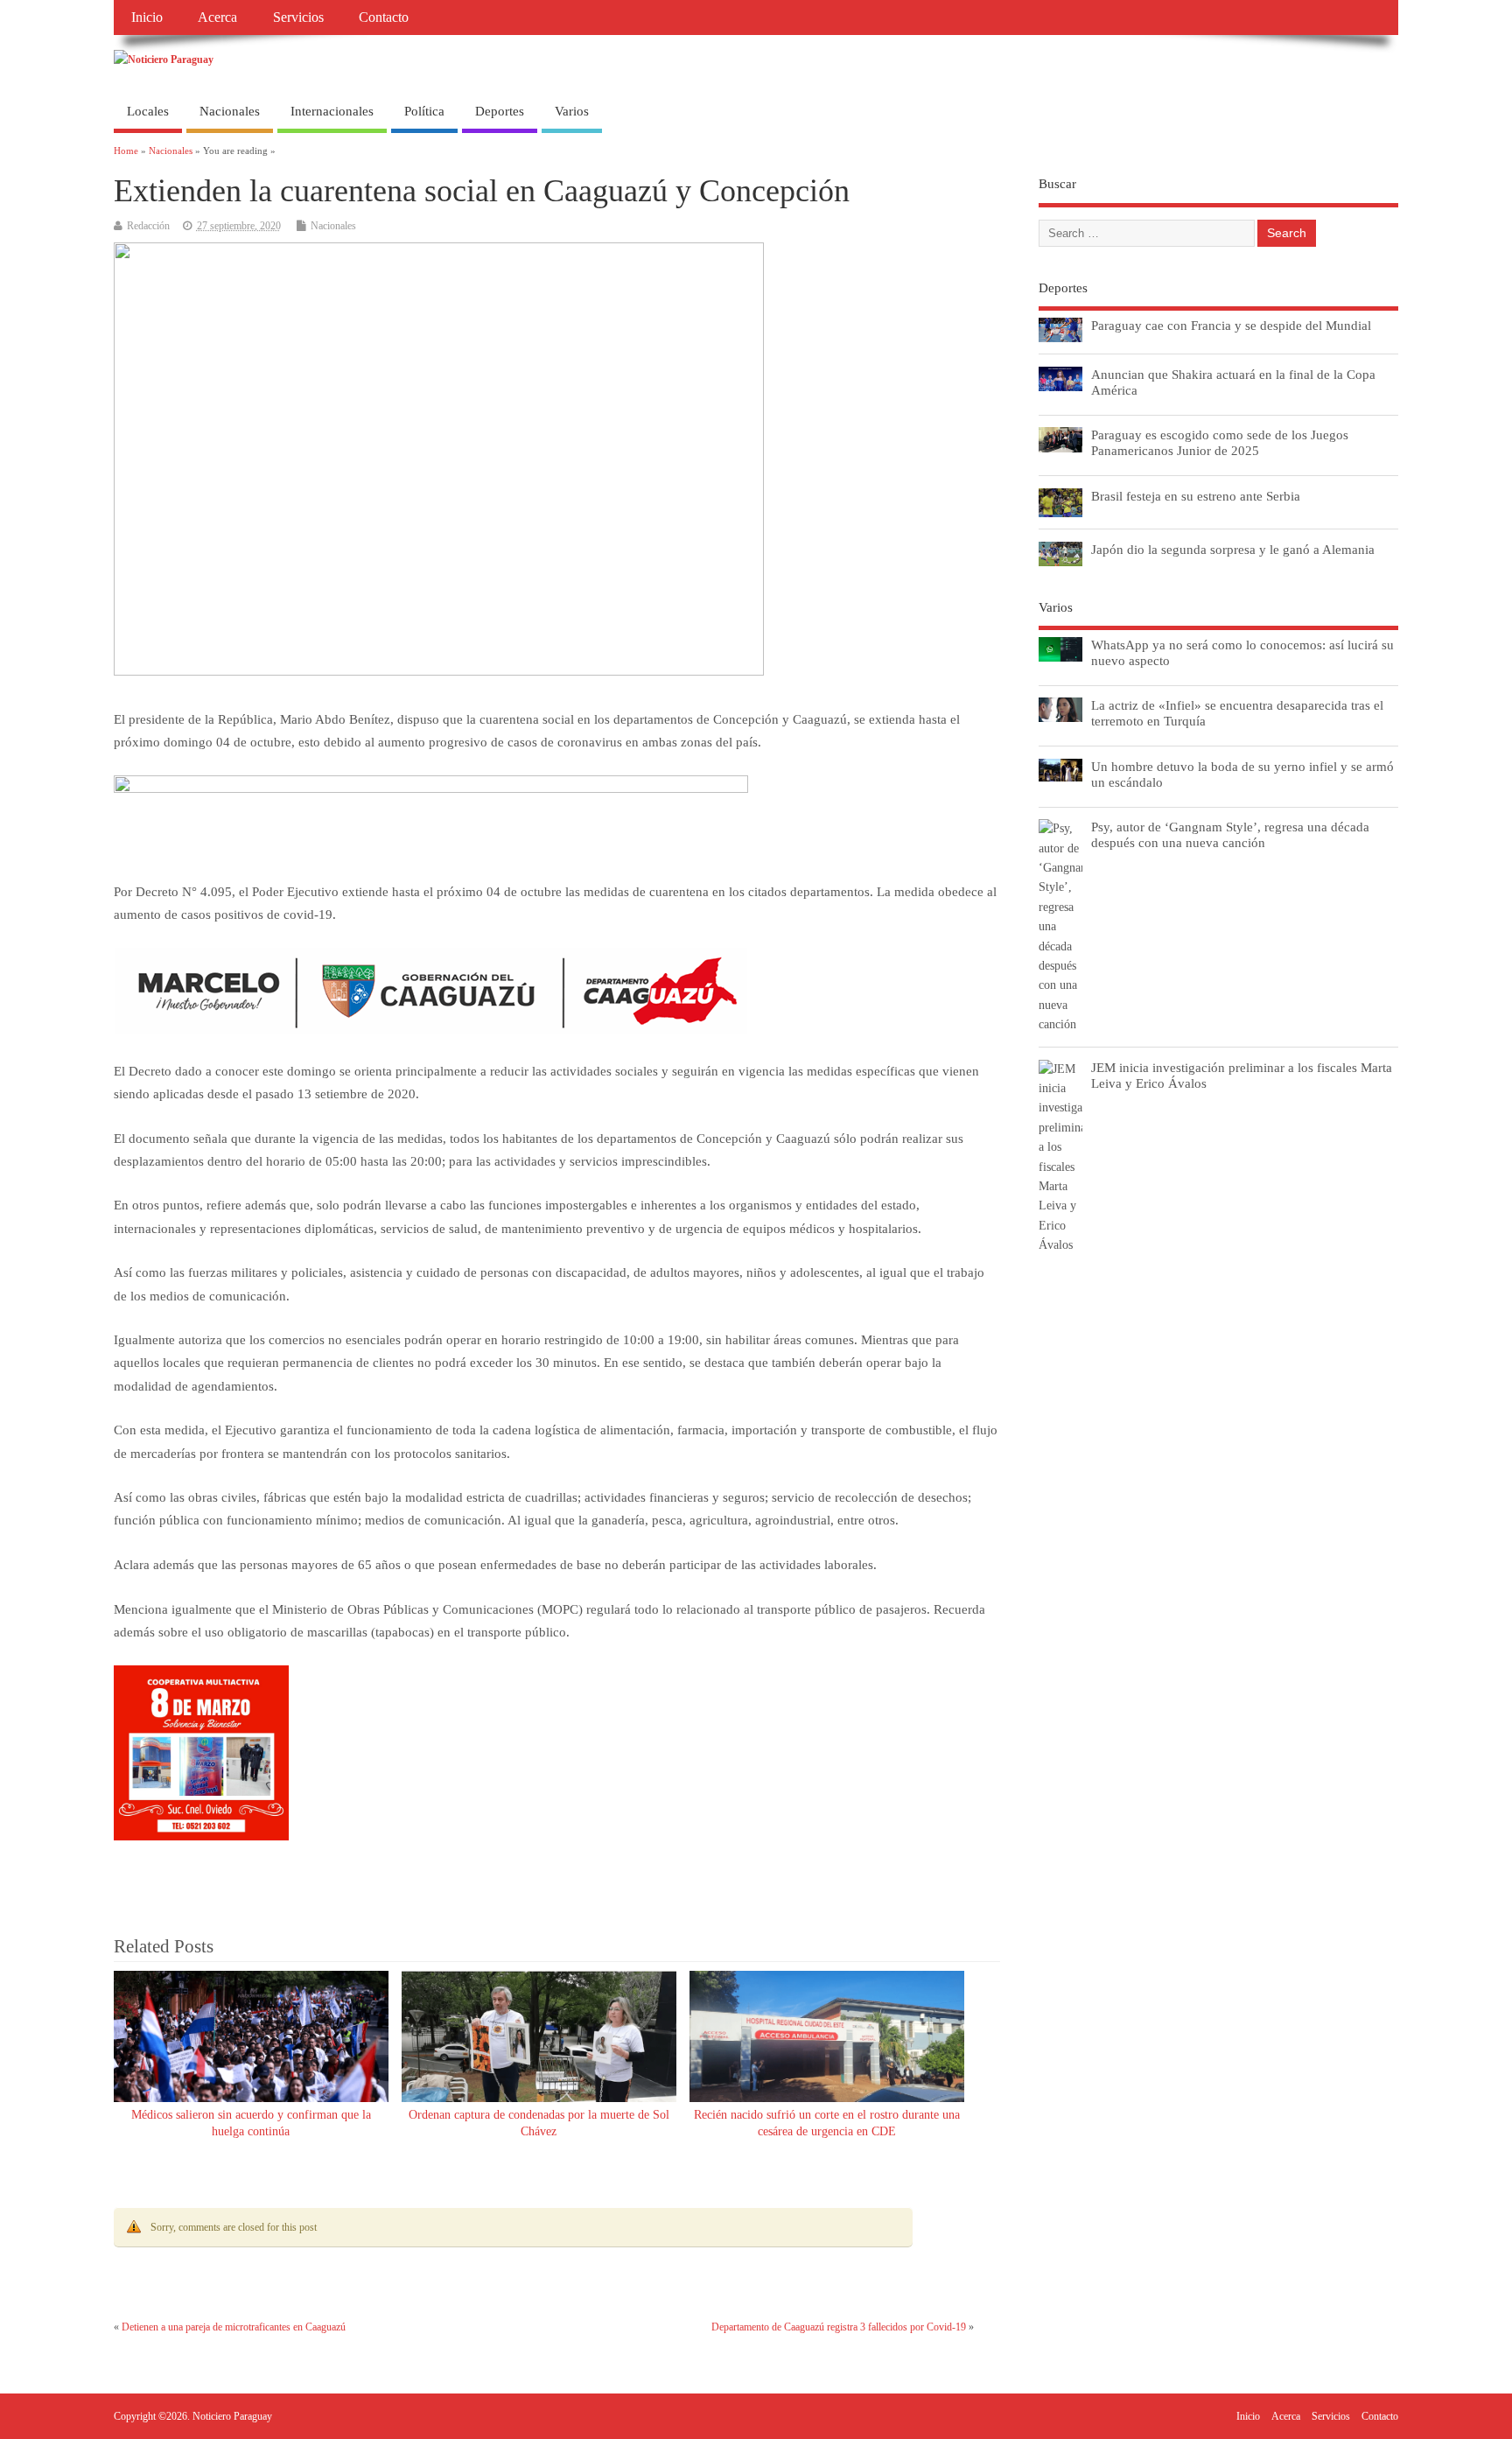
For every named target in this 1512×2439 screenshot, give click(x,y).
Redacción (148, 226)
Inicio (147, 18)
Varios (572, 111)
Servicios (298, 18)
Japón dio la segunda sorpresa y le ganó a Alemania (1233, 549)
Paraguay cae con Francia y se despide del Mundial (1231, 325)
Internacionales (332, 111)
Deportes (500, 111)
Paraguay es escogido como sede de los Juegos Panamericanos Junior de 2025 (1220, 442)
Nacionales (230, 111)
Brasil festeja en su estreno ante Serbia (1196, 496)
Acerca (217, 18)
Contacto (384, 18)
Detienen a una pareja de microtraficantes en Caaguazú (234, 2327)
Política (424, 111)
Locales (148, 111)
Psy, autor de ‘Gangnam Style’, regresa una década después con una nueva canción (1230, 834)
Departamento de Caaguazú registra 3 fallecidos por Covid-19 (839, 2327)
